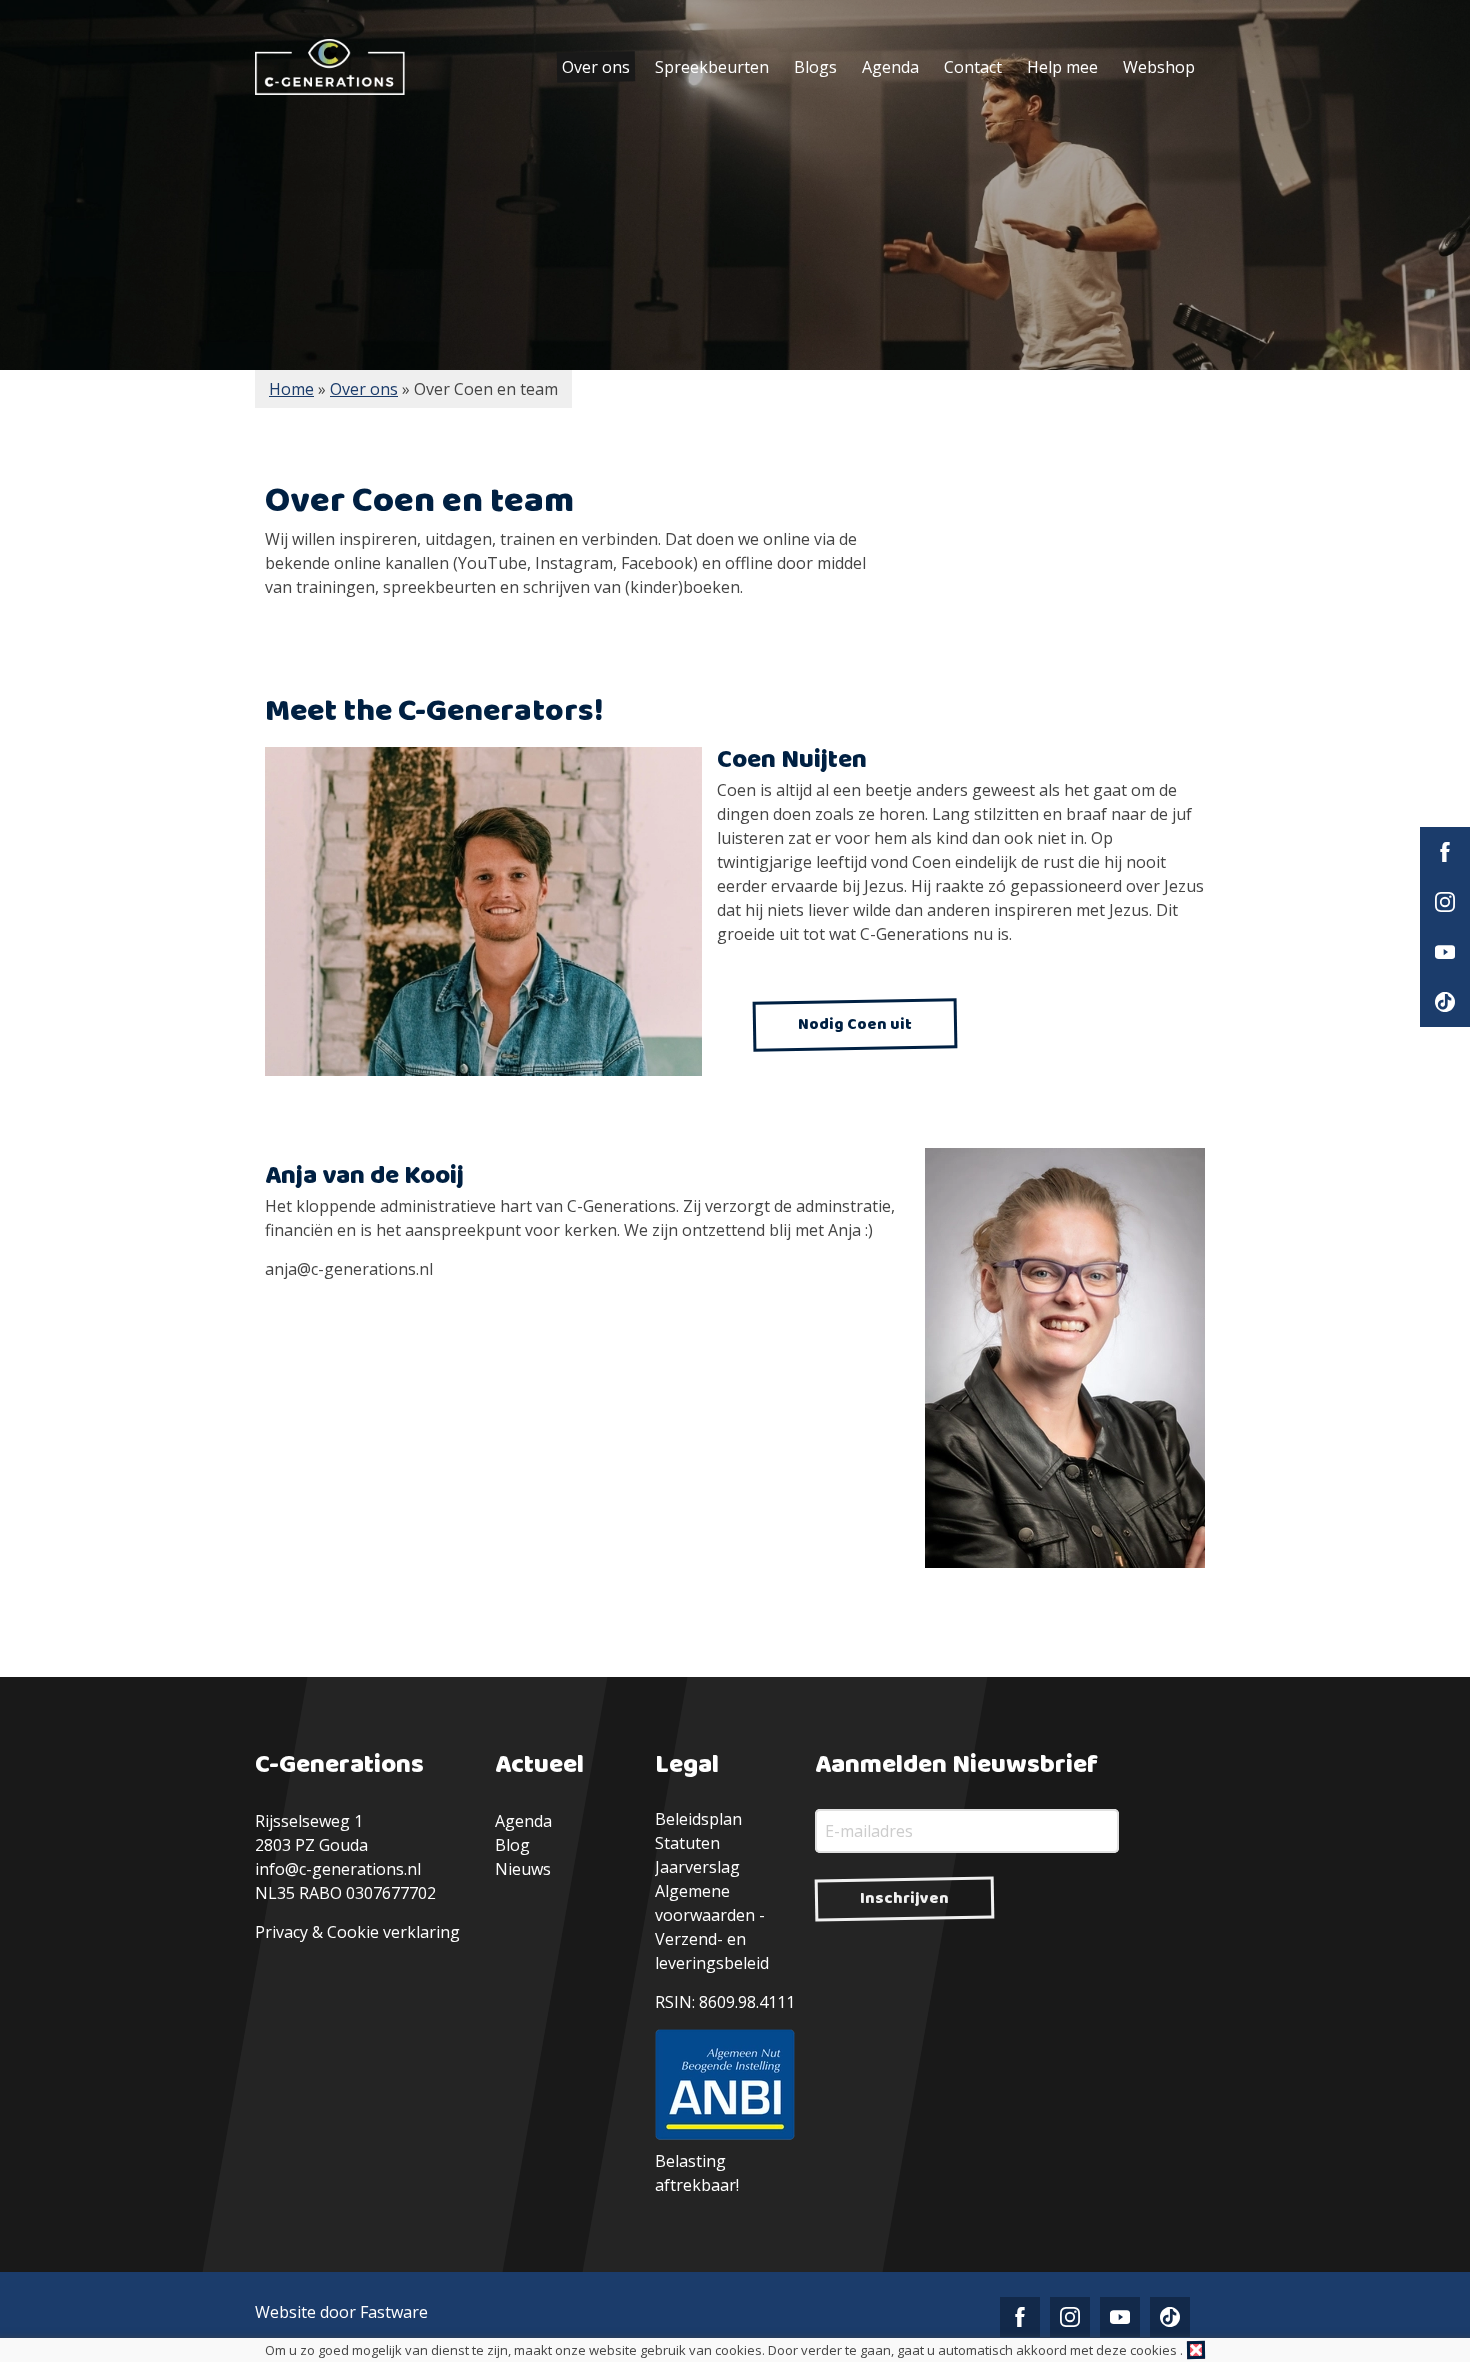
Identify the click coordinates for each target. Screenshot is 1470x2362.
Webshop (1159, 67)
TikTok (1445, 1002)
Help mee (1062, 67)
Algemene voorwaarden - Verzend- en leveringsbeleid (712, 1927)
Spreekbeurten (712, 67)
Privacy (281, 1932)
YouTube (1445, 952)
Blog (512, 1845)
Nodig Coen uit (855, 1024)
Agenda (890, 67)
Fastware (394, 2312)
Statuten (687, 1843)
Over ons (596, 67)
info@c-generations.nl (338, 1869)
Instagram (1445, 902)
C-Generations (330, 67)
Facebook (1445, 852)
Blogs (815, 67)
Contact (973, 67)
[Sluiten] (1196, 2350)
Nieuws (523, 1869)
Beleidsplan (698, 1819)
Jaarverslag (697, 1867)
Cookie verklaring (393, 1932)
